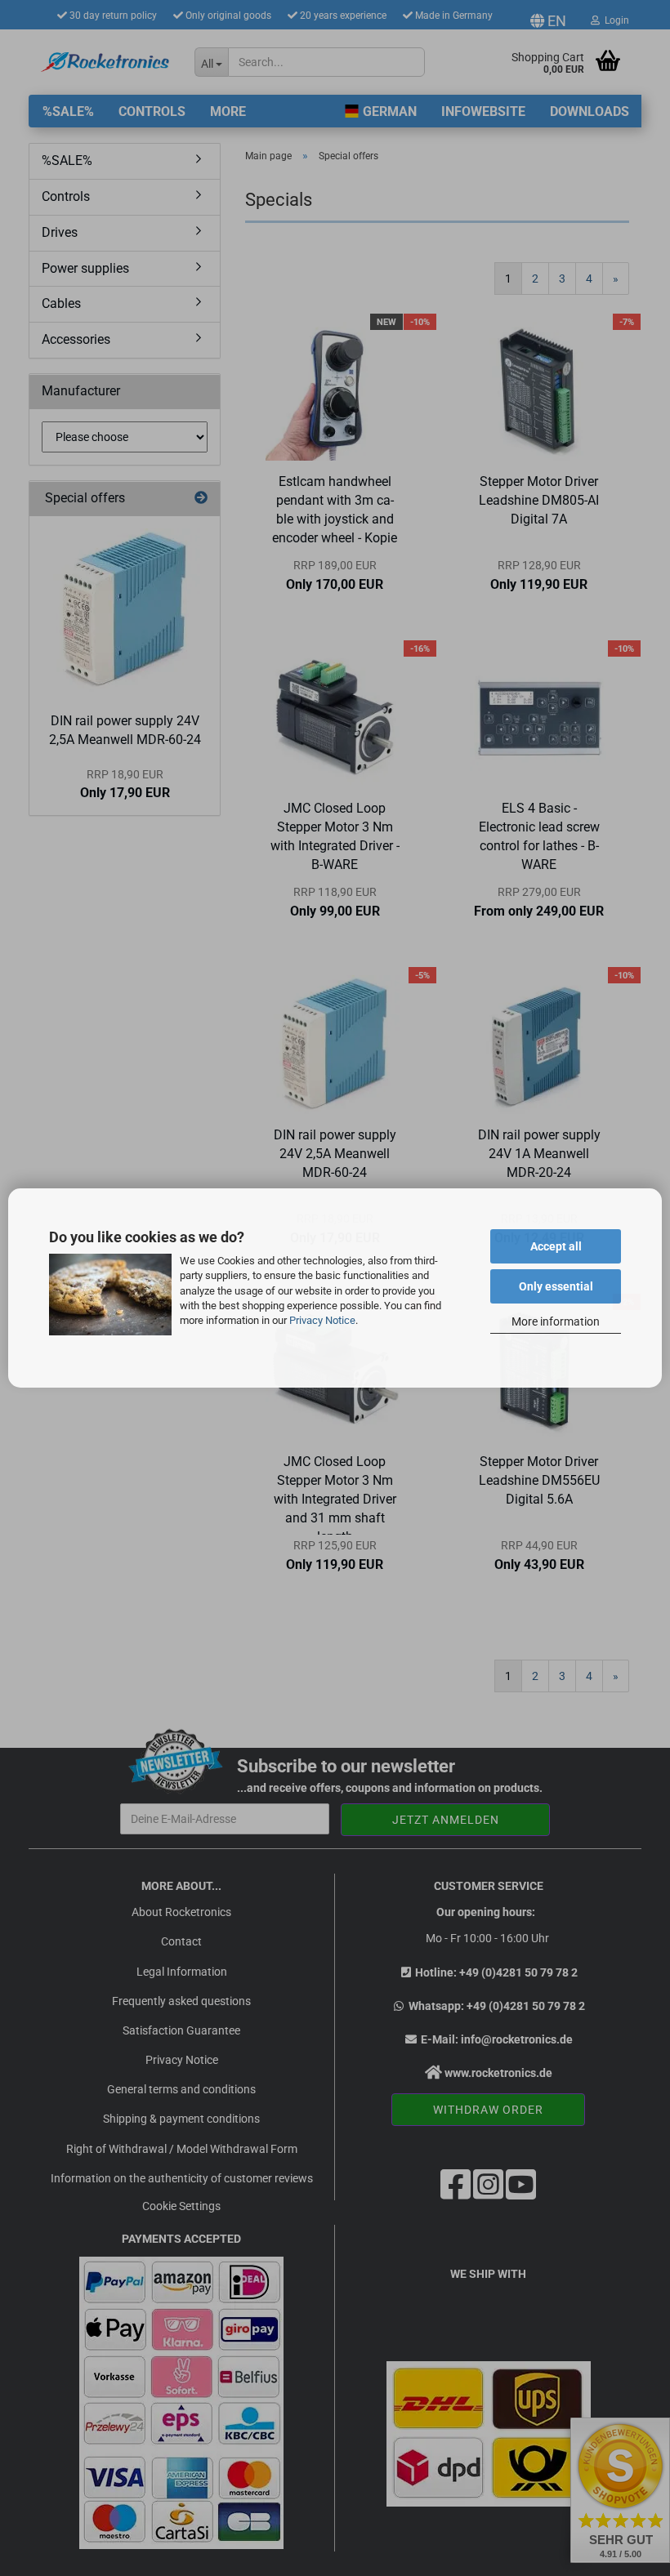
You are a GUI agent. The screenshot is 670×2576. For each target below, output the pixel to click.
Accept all (556, 1246)
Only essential (556, 1286)
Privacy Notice (322, 1320)
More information (556, 1321)
